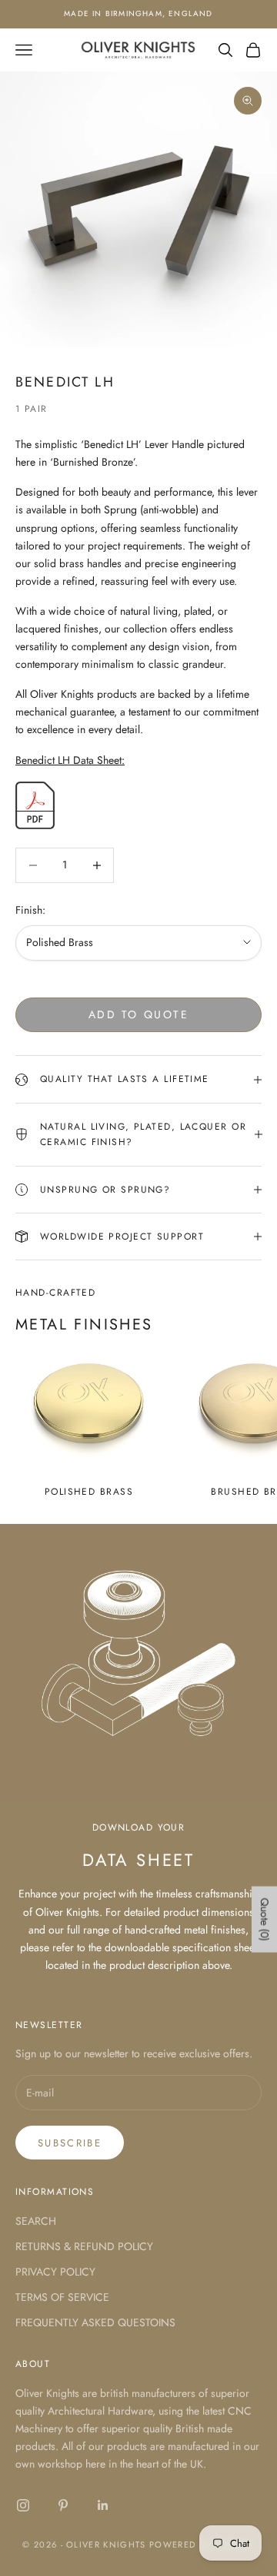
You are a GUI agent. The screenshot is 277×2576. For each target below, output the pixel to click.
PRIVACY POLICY (55, 2272)
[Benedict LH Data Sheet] (35, 804)
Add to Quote (138, 1014)
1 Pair (32, 409)
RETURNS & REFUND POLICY (84, 2246)
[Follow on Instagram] (23, 2505)
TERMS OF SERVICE (62, 2297)
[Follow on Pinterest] (63, 2505)
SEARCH (36, 2221)
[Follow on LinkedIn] (103, 2505)
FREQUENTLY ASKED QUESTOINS (95, 2322)
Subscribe (70, 2143)
